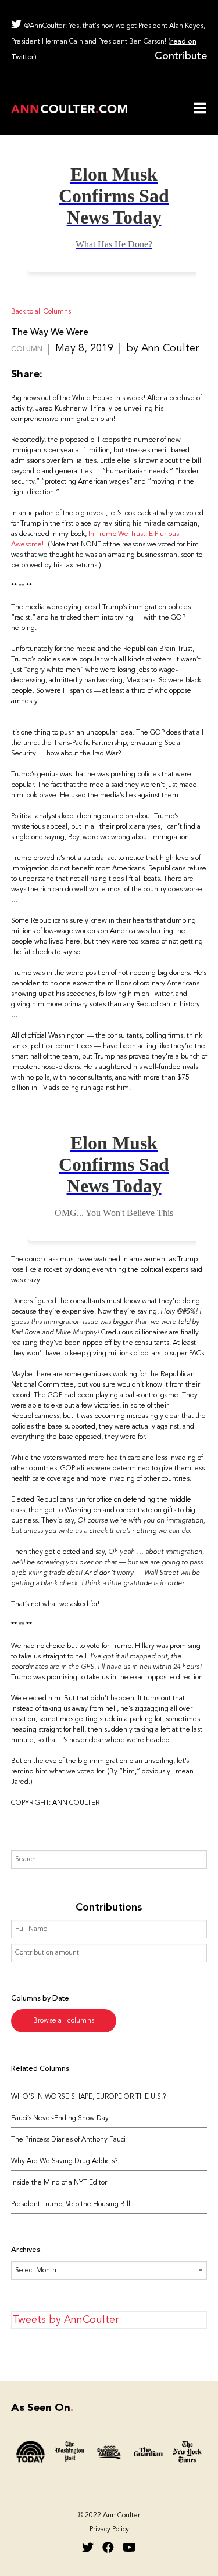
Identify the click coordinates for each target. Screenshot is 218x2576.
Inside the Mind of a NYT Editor (59, 2183)
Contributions (109, 1908)
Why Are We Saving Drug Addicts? (64, 2161)
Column (27, 350)
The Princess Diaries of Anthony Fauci (68, 2140)
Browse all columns (64, 2021)
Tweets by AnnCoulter (66, 2320)
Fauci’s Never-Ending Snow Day (60, 2118)
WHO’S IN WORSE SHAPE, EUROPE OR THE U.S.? (88, 2097)
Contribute (181, 56)
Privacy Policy (109, 2530)
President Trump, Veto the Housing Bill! (72, 2204)
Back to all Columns (41, 312)
